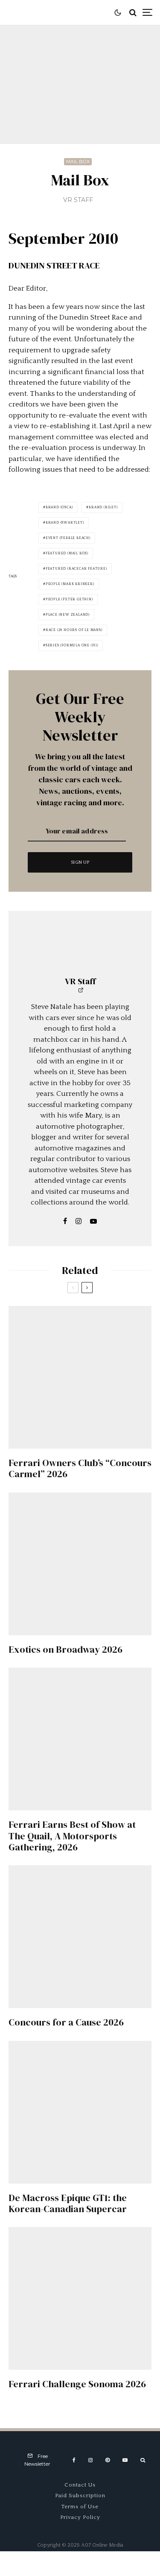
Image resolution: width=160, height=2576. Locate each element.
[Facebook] (74, 2460)
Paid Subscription (80, 2495)
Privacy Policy (80, 2517)
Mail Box (78, 161)
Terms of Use (80, 2507)
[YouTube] (125, 2460)
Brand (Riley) (103, 507)
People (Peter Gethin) (69, 599)
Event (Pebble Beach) (68, 538)
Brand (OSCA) (59, 507)
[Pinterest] (108, 2460)
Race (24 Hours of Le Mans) (74, 630)
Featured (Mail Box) (67, 553)
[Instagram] (90, 2460)
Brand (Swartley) (65, 523)
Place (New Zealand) (68, 615)
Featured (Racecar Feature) (76, 569)
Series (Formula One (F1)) (72, 645)
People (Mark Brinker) (70, 584)
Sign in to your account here (100, 1847)
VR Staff (78, 200)
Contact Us (80, 2485)
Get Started (80, 1812)
